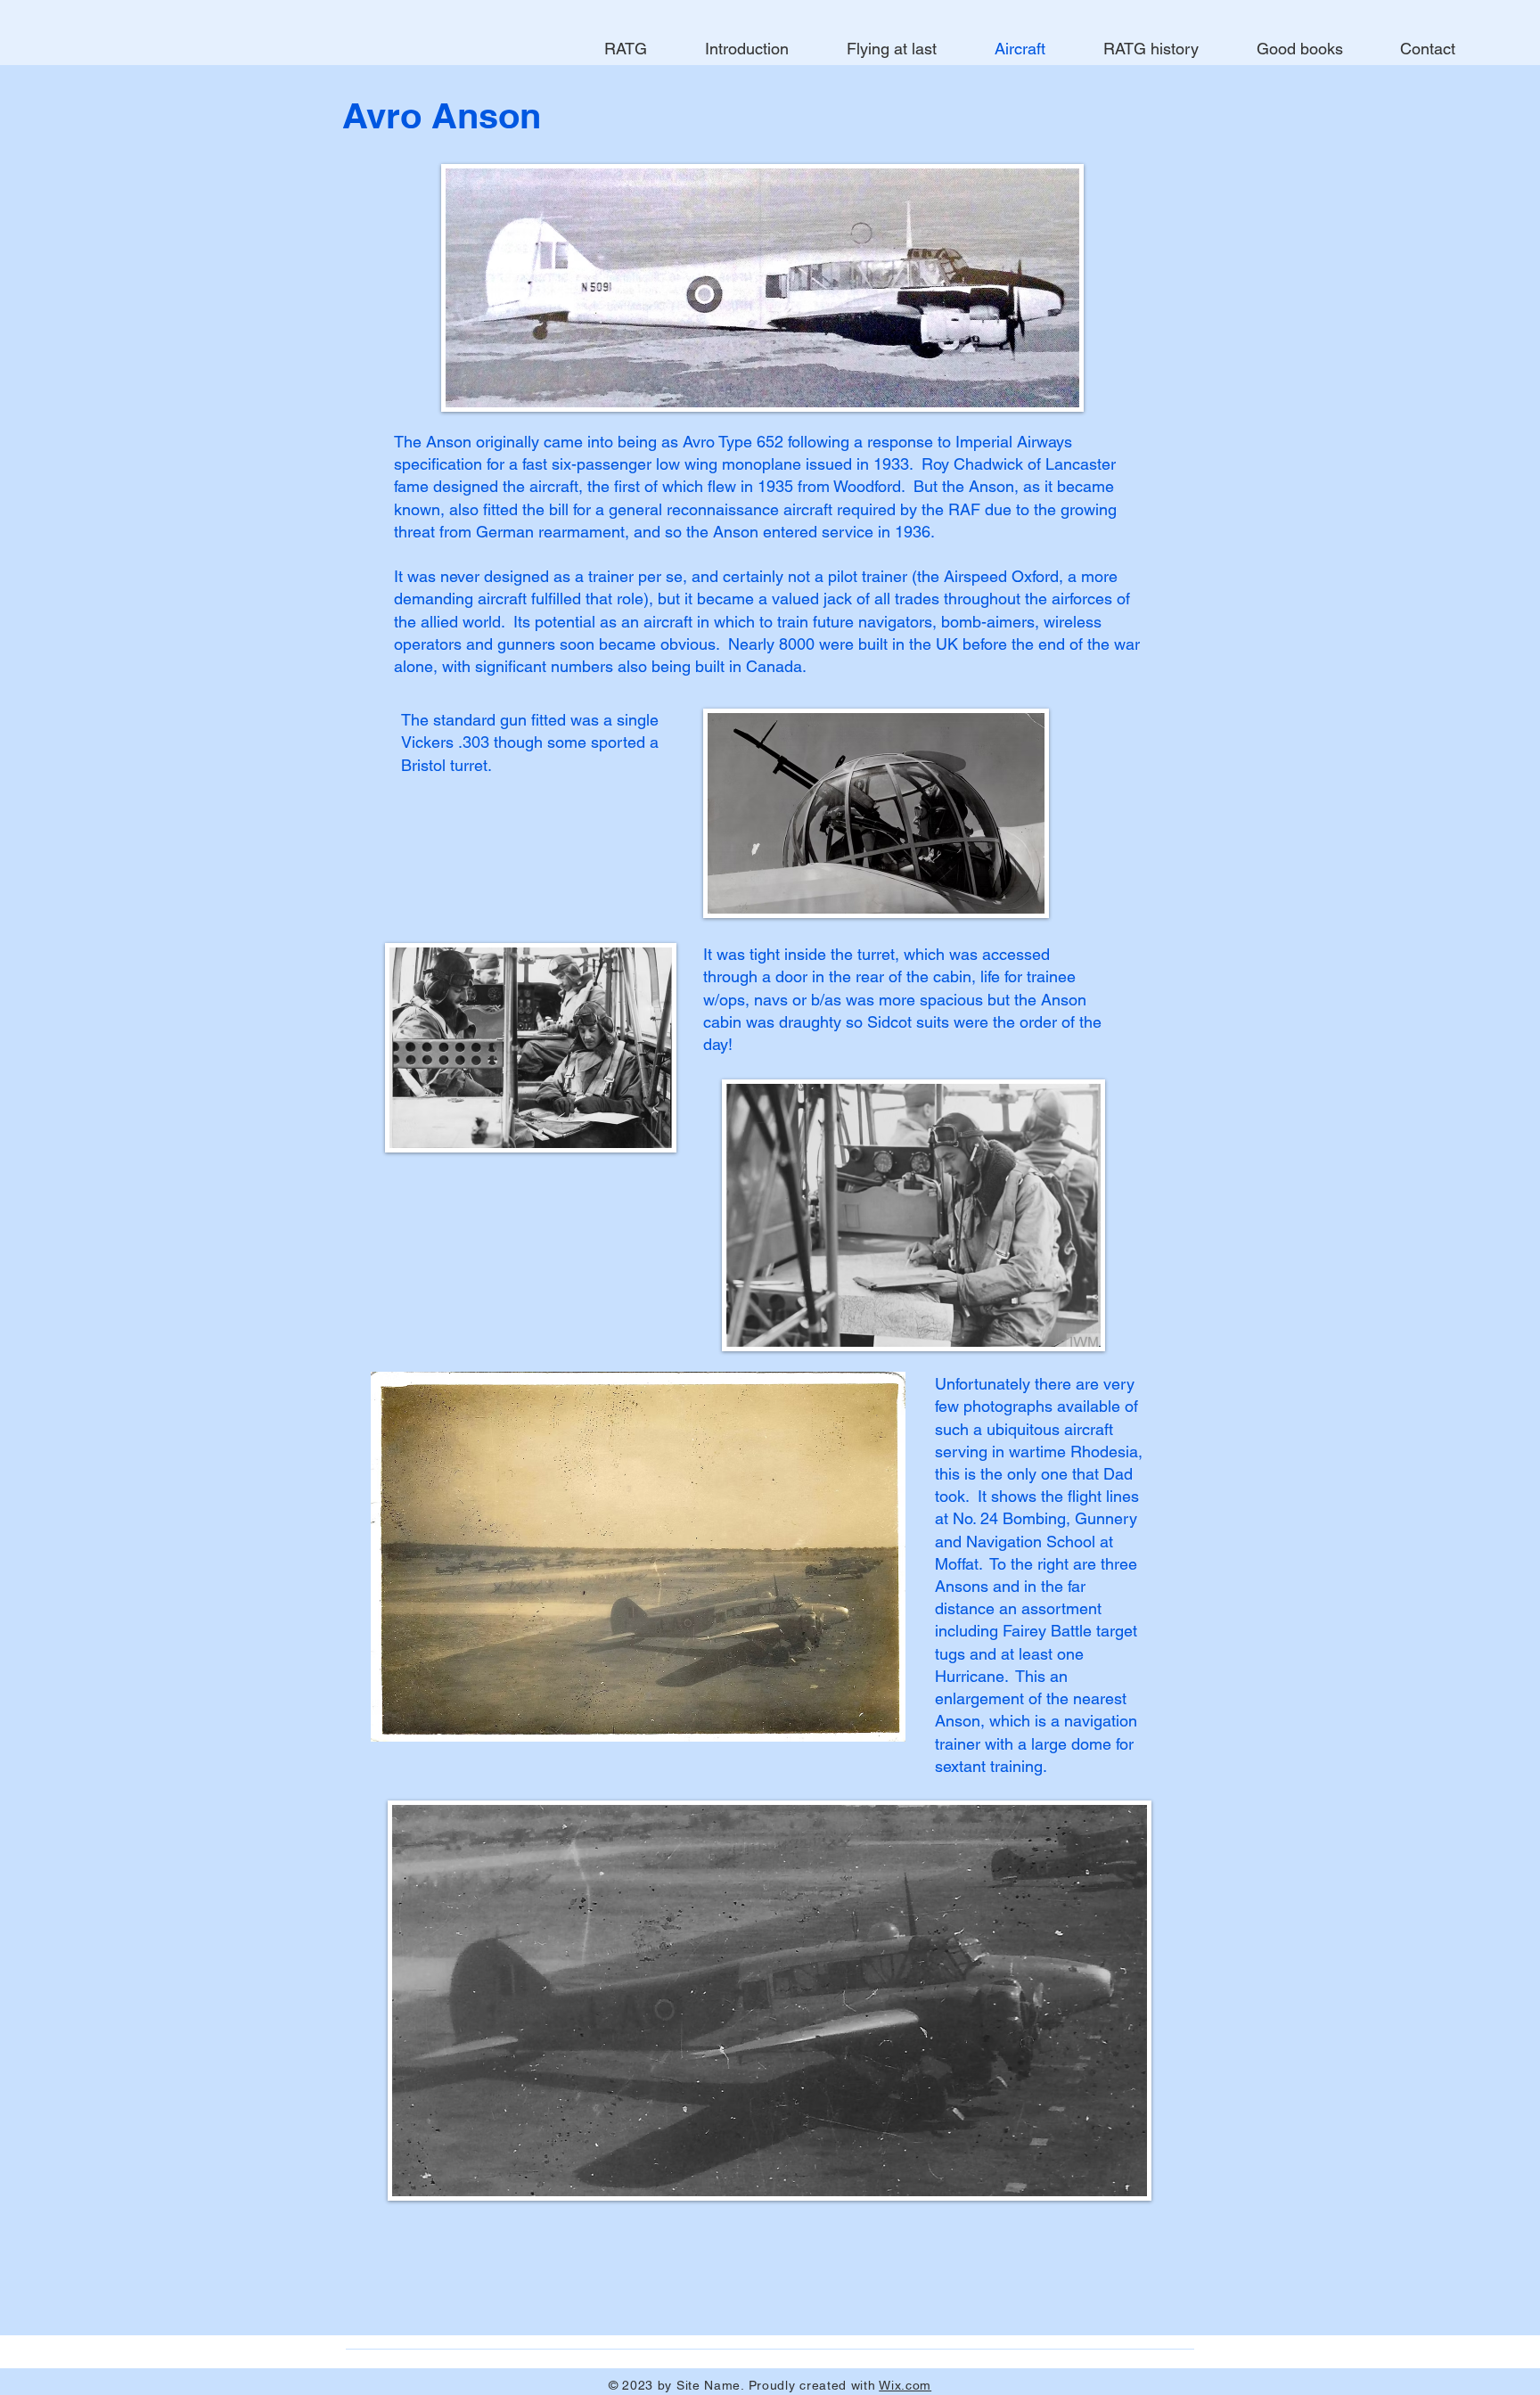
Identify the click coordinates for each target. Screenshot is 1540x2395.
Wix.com (905, 2385)
